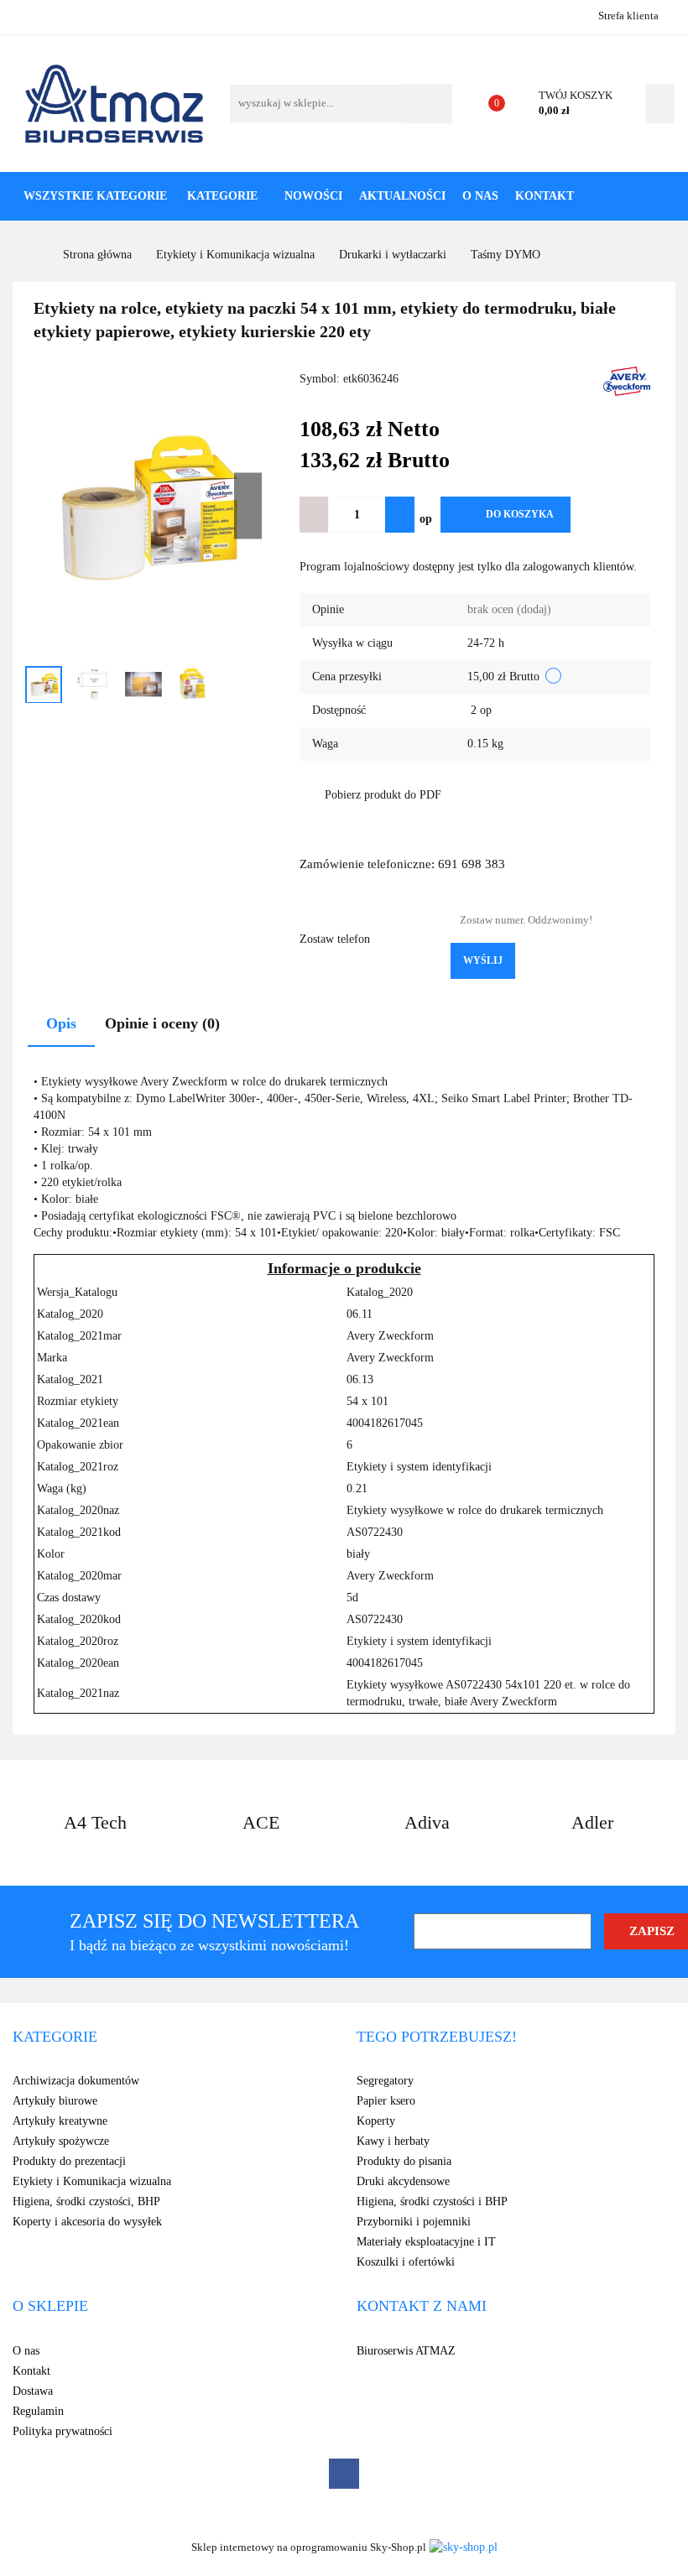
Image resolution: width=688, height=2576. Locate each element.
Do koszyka (520, 514)
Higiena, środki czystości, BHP (86, 2201)
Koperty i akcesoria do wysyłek (87, 2222)
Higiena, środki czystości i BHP (432, 2201)
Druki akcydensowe (403, 2181)
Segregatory (385, 2081)
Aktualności (402, 196)
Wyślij (483, 960)
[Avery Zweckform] (627, 380)
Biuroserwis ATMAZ (406, 2351)
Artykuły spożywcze (61, 2141)
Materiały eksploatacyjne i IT (426, 2242)
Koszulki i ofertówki (406, 2262)
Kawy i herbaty (393, 2141)
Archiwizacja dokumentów (76, 2081)
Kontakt (545, 196)
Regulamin (38, 2411)
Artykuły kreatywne (60, 2121)
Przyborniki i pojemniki (414, 2222)
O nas (480, 196)
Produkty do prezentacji (69, 2161)
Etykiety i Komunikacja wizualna (92, 2181)
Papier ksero (386, 2101)
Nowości (313, 196)
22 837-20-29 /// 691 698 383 (27, 15)
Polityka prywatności (63, 2431)
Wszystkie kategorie (95, 196)
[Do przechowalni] (597, 515)
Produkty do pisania (404, 2161)
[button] (55, 2037)
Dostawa (33, 2391)
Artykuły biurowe (55, 2101)
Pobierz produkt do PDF (383, 795)
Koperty (376, 2121)
